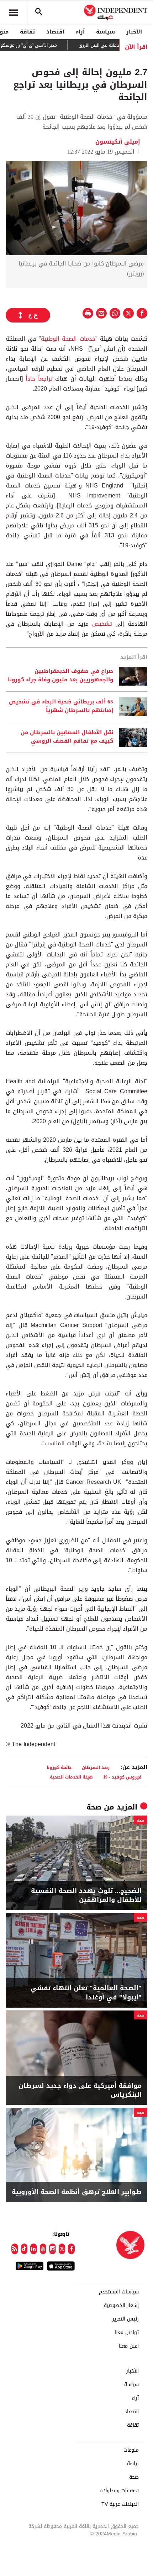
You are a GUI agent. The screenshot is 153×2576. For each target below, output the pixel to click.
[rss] (15, 2249)
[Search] (39, 12)
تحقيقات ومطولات (119, 2491)
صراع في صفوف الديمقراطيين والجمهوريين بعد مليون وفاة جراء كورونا (60, 676)
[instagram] (52, 2249)
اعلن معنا (129, 2346)
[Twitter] (62, 2249)
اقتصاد (55, 32)
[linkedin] (34, 2249)
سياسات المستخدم (119, 2292)
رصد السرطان (96, 1767)
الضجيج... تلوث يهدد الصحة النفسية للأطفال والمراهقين (86, 1895)
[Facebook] (71, 2249)
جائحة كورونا (59, 1767)
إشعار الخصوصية (121, 2306)
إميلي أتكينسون (118, 142)
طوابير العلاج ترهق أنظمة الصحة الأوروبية (77, 2192)
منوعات (131, 2450)
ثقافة (27, 32)
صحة (94, 1807)
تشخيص (100, 624)
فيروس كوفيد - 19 (122, 1777)
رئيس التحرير (126, 2319)
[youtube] (43, 2249)
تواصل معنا (127, 2333)
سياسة (105, 32)
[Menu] (14, 12)
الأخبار (134, 32)
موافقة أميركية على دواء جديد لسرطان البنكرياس (80, 2090)
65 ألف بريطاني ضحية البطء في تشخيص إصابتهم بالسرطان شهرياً (61, 706)
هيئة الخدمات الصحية (71, 1777)
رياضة (133, 2464)
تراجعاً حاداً (39, 379)
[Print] (88, 313)
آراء (80, 32)
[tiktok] (24, 2249)
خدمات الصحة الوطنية (68, 339)
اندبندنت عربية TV (120, 2504)
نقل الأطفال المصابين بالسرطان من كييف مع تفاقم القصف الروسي (67, 737)
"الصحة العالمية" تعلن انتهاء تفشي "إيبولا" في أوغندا (86, 1993)
